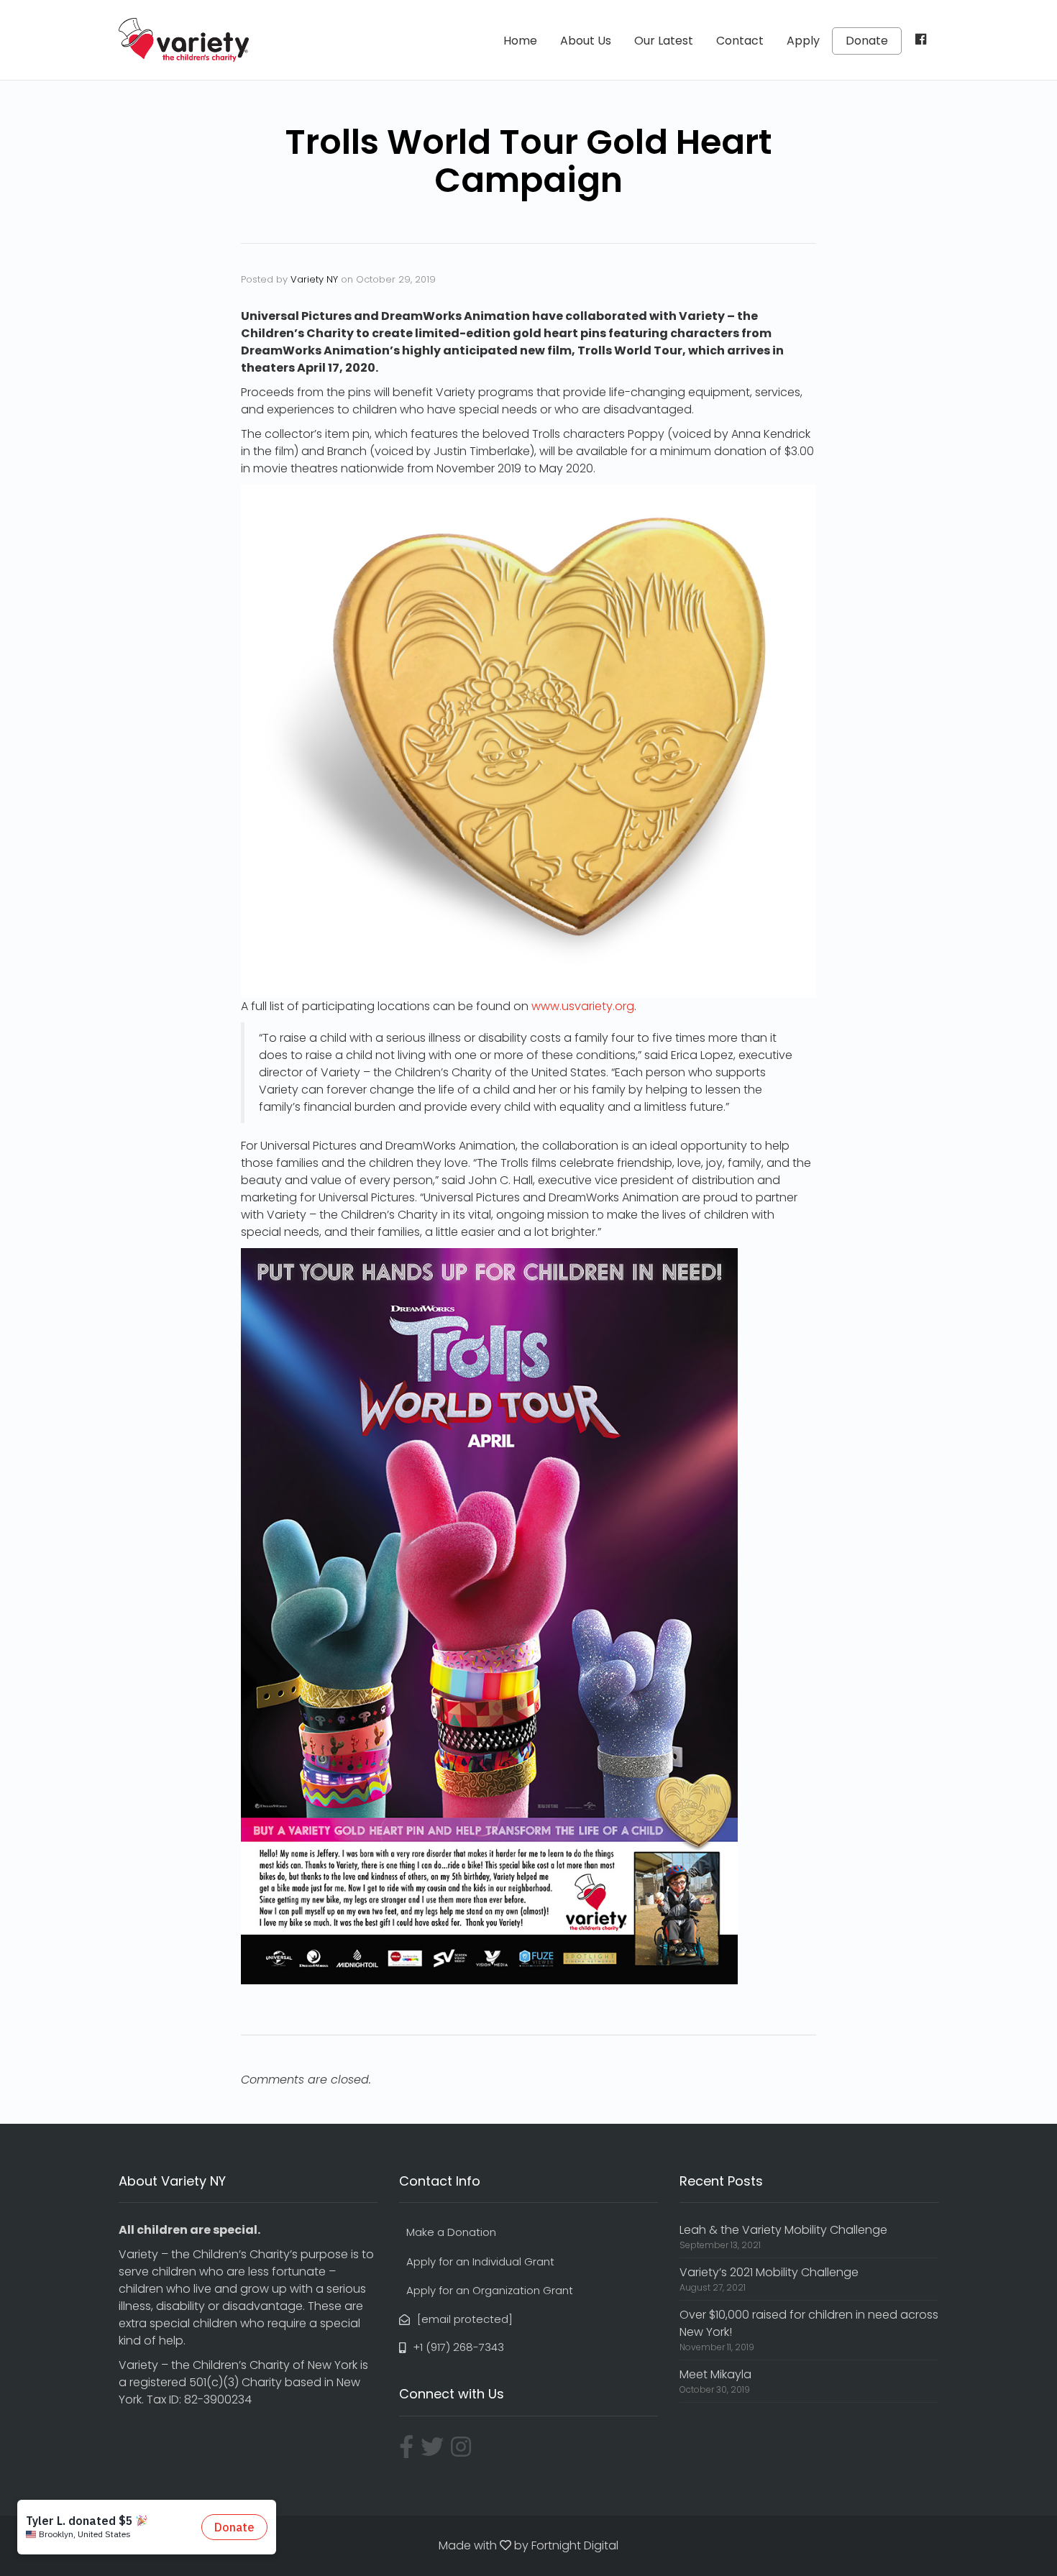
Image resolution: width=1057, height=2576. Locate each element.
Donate (867, 41)
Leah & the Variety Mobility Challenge (783, 2230)
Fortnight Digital (575, 2545)
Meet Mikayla (715, 2374)
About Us (586, 41)
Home (520, 41)
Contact (740, 41)
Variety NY (314, 279)
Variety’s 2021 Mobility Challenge (769, 2272)
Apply (803, 41)
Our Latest (664, 41)
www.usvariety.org (583, 1006)
